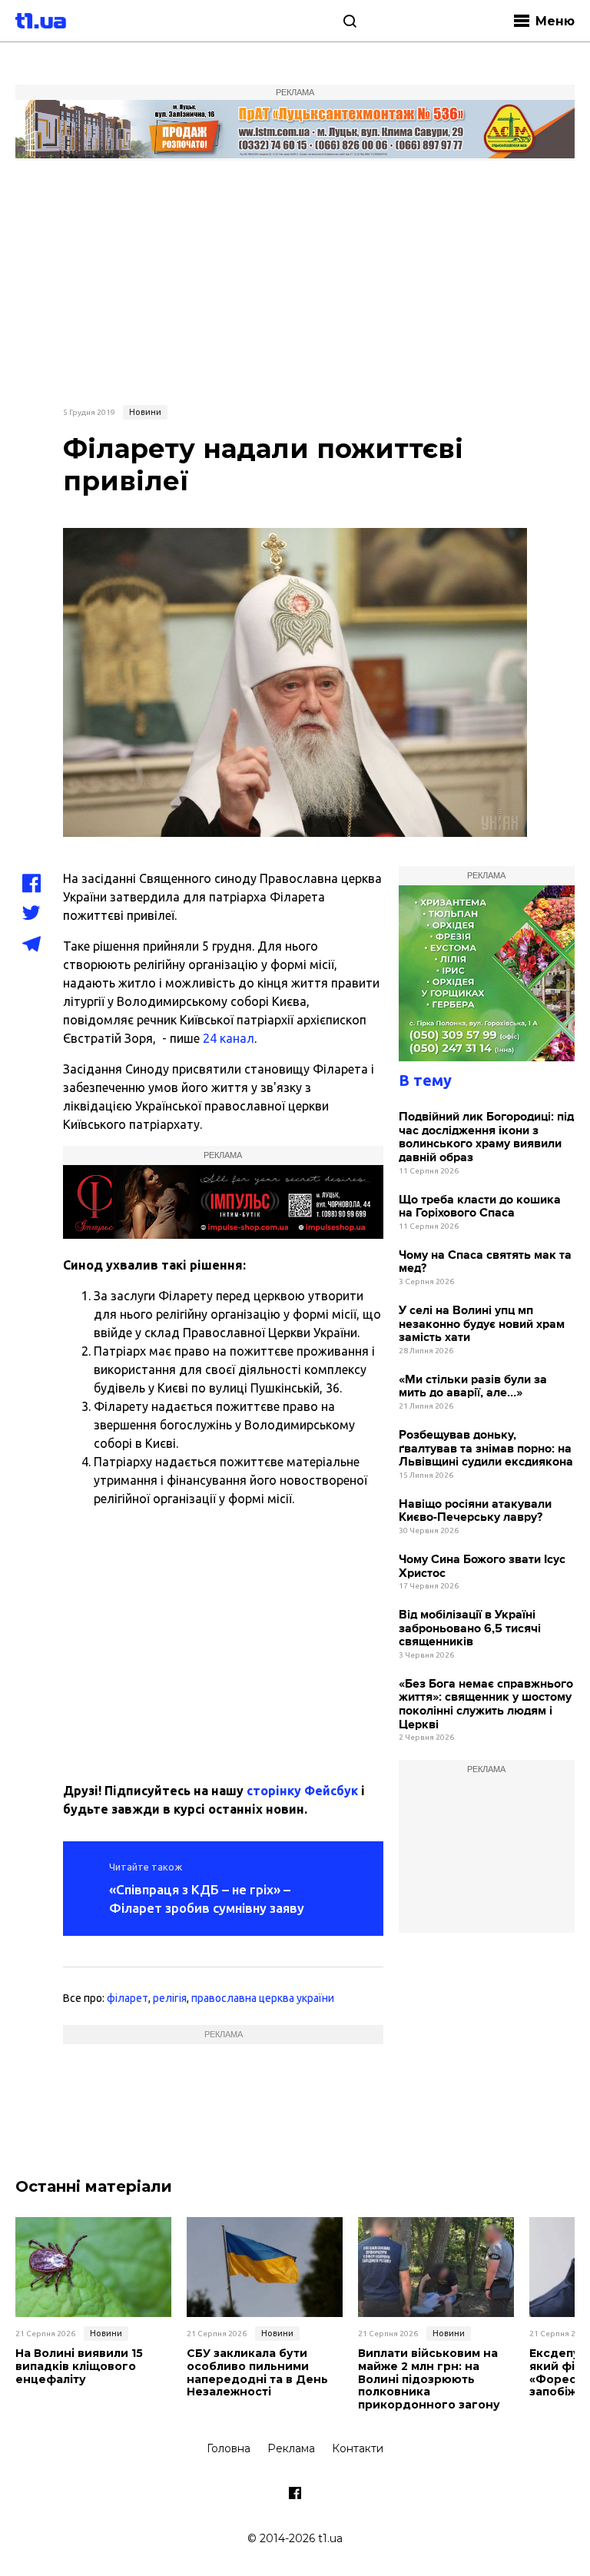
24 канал (227, 1038)
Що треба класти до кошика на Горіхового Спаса (480, 1207)
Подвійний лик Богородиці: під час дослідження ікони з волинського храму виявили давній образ (486, 1137)
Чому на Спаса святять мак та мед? (485, 1262)
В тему (425, 1080)
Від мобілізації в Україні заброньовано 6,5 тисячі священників (470, 1628)
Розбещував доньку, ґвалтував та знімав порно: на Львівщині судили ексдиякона (486, 1449)
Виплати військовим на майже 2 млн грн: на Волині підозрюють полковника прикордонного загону (429, 2379)
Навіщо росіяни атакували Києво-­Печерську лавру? (475, 1511)
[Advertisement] (295, 281)
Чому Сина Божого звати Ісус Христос (482, 1567)
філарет (128, 1998)
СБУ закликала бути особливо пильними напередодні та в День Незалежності (257, 2373)
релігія (170, 1998)
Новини (145, 412)
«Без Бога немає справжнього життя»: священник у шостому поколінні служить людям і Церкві (486, 1705)
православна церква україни (263, 1998)
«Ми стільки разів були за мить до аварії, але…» (473, 1387)
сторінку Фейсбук (302, 1791)
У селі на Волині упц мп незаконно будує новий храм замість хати (482, 1324)
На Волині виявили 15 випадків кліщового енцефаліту (79, 2366)
